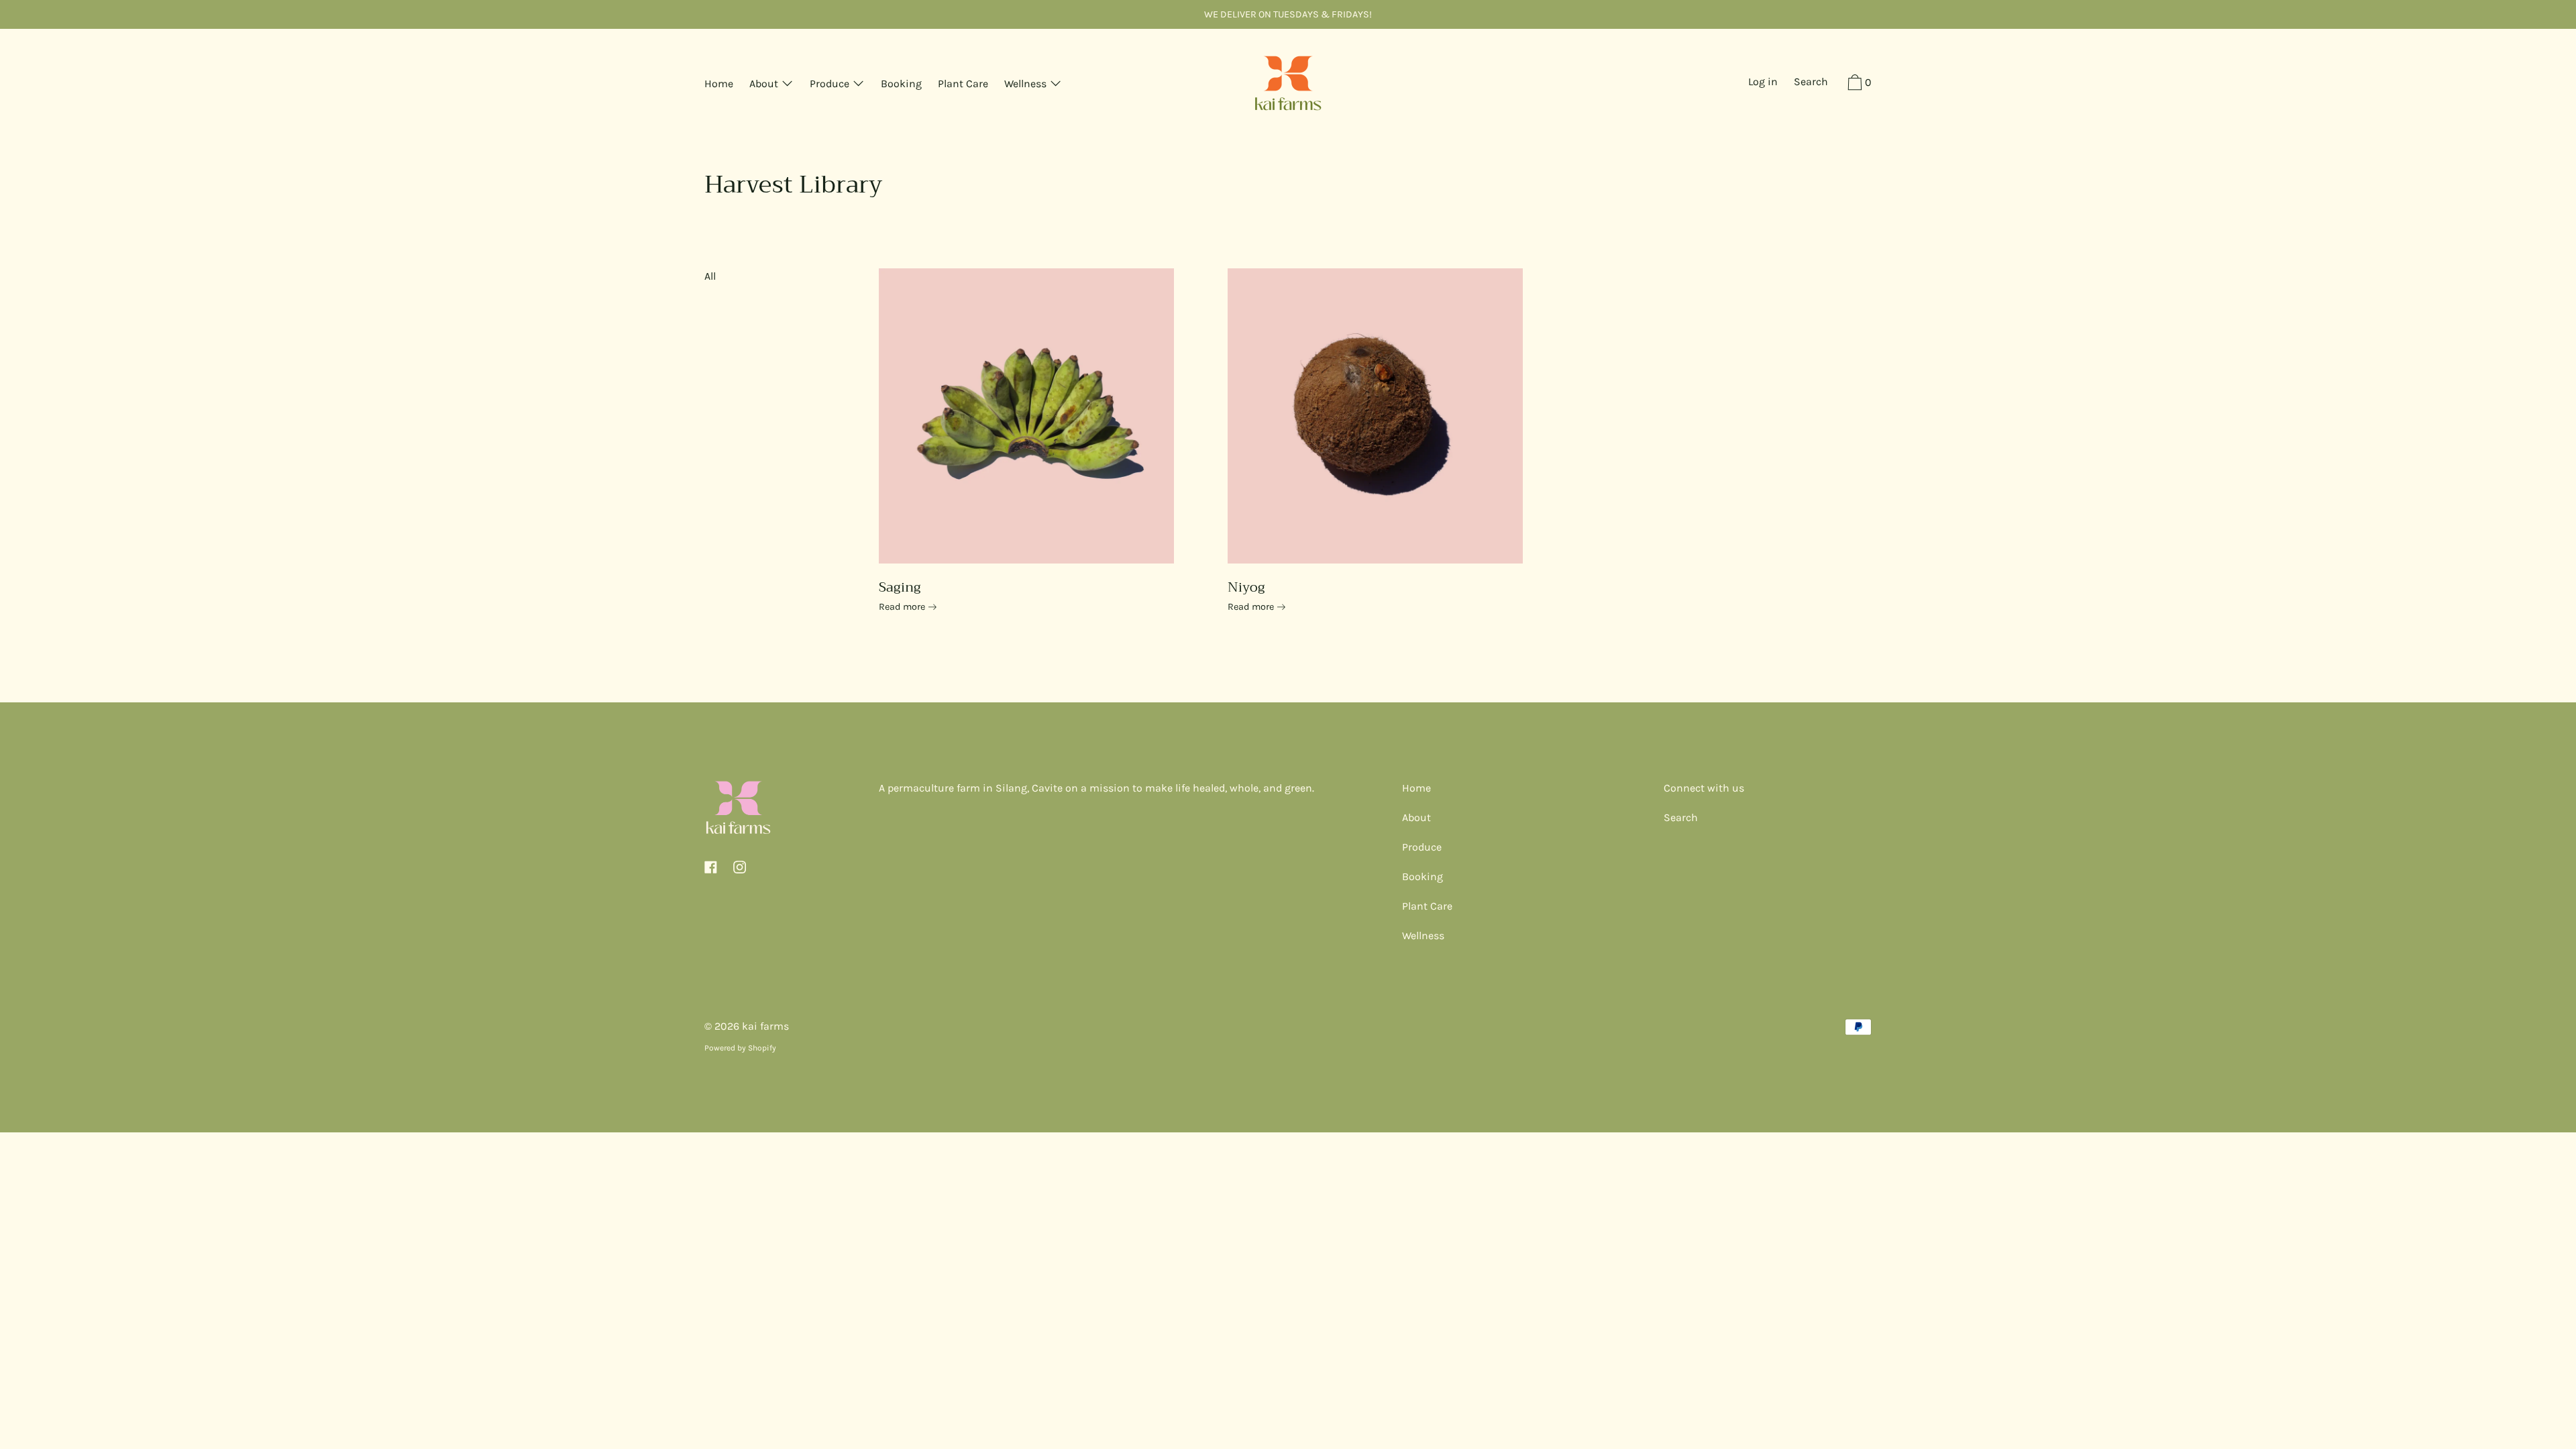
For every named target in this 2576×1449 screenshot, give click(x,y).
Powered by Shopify (740, 1048)
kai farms (765, 1026)
